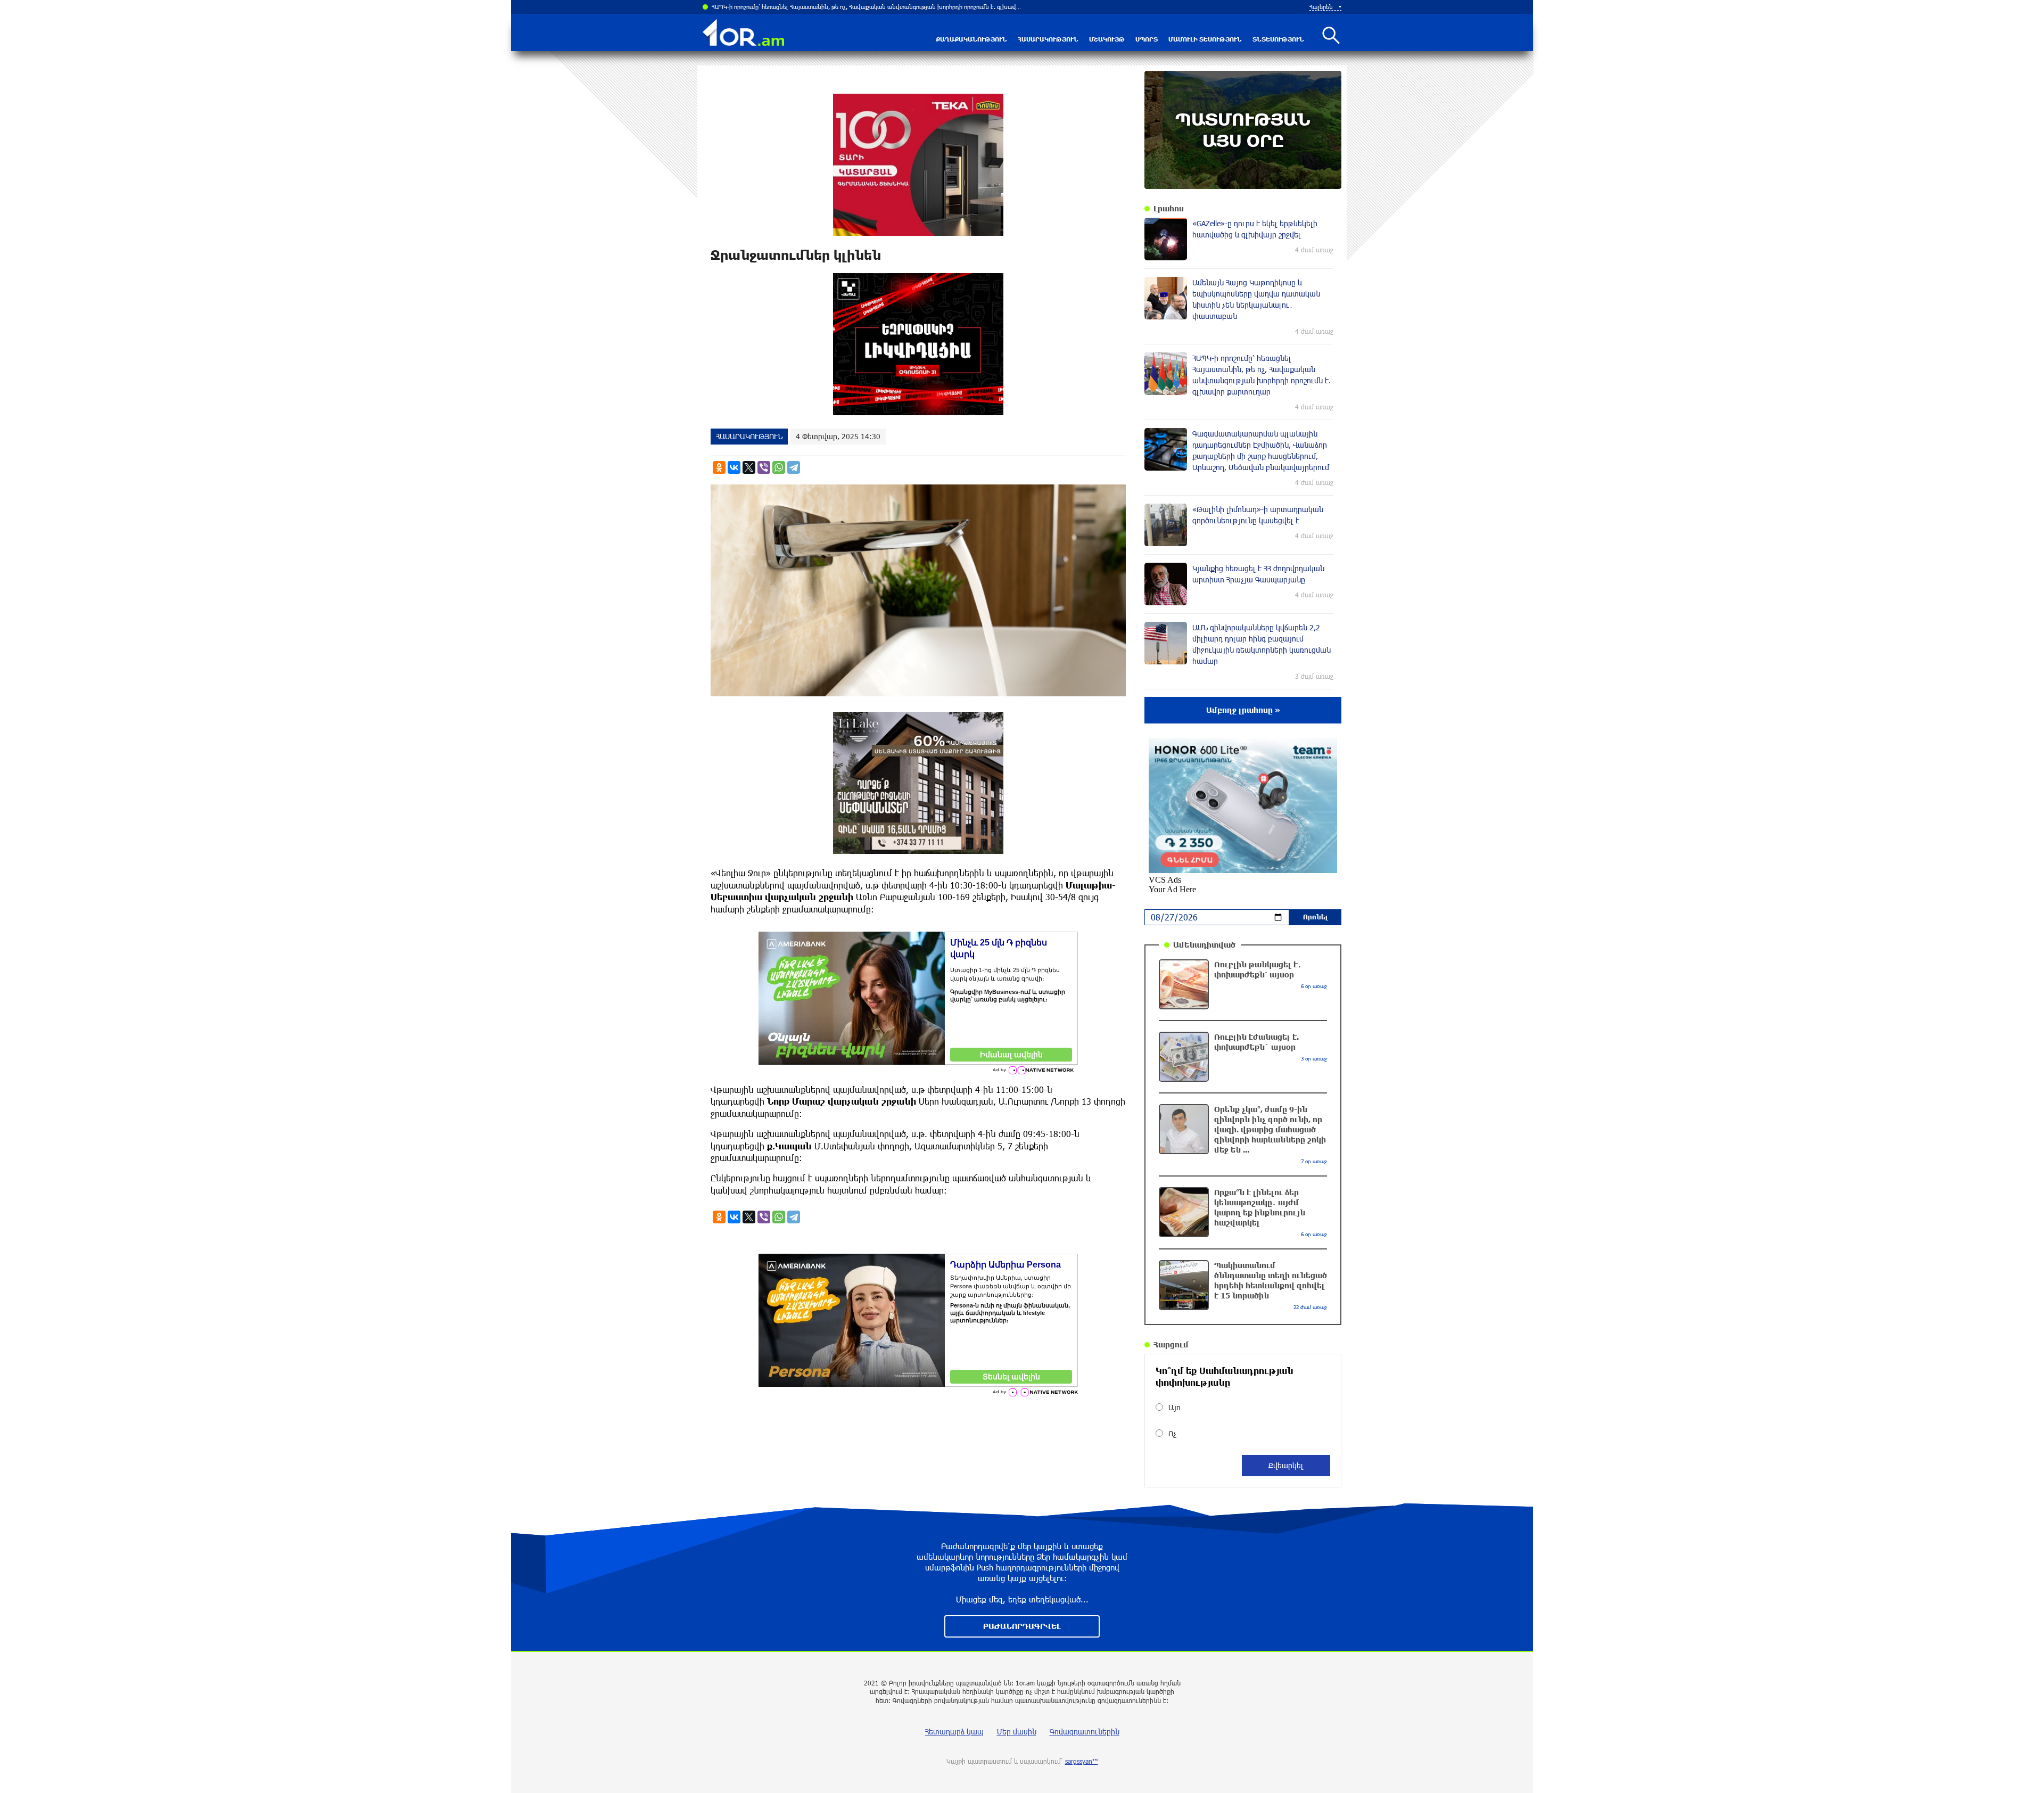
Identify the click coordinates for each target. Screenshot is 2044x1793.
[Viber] (764, 467)
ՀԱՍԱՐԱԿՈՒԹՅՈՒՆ (1048, 39)
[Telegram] (794, 467)
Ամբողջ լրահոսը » (1243, 710)
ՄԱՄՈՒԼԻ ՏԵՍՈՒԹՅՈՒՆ (1205, 39)
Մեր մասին (1017, 1732)
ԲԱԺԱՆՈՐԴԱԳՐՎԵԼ (1022, 1626)
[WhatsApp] (779, 467)
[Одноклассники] (719, 467)
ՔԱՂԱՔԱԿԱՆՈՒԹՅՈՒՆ (971, 39)
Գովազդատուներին (1085, 1732)
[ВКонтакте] (734, 467)
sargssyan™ (1082, 1761)
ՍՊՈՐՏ (1147, 39)
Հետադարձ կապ (954, 1732)
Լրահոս (1169, 208)
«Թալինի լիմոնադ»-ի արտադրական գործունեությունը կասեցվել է (804, 7)
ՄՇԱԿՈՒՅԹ (1107, 39)
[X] (749, 467)
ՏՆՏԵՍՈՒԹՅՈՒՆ (1278, 39)
